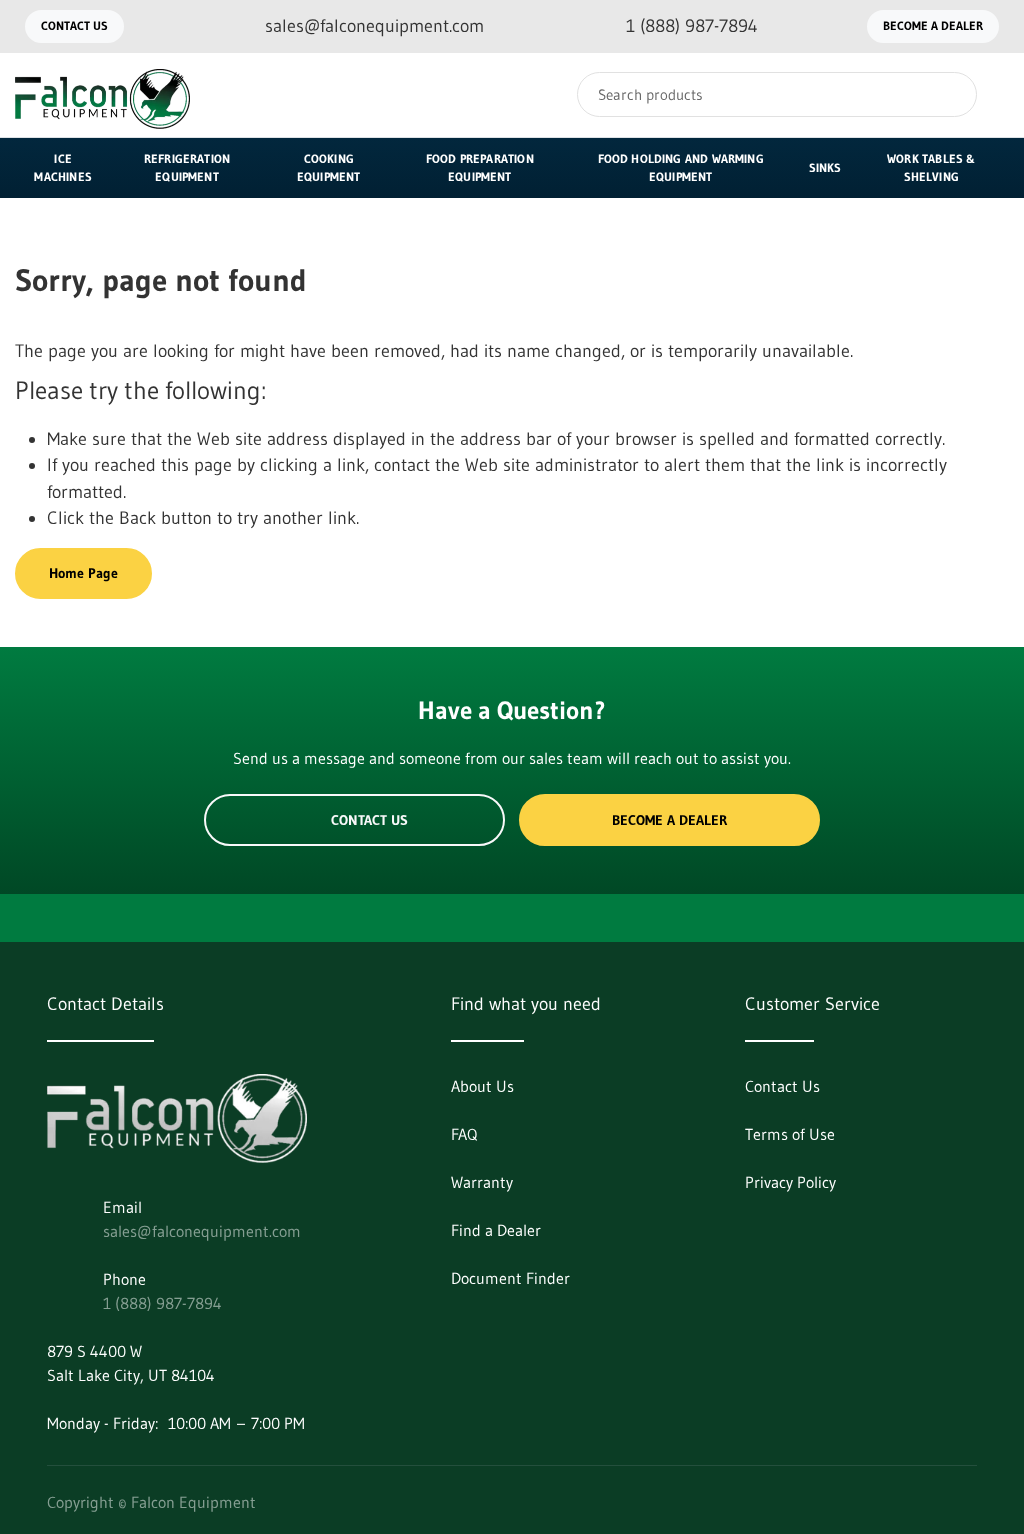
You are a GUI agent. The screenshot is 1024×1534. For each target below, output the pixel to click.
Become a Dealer (933, 25)
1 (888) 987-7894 (162, 1303)
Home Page (83, 573)
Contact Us (74, 25)
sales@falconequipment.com (202, 1231)
